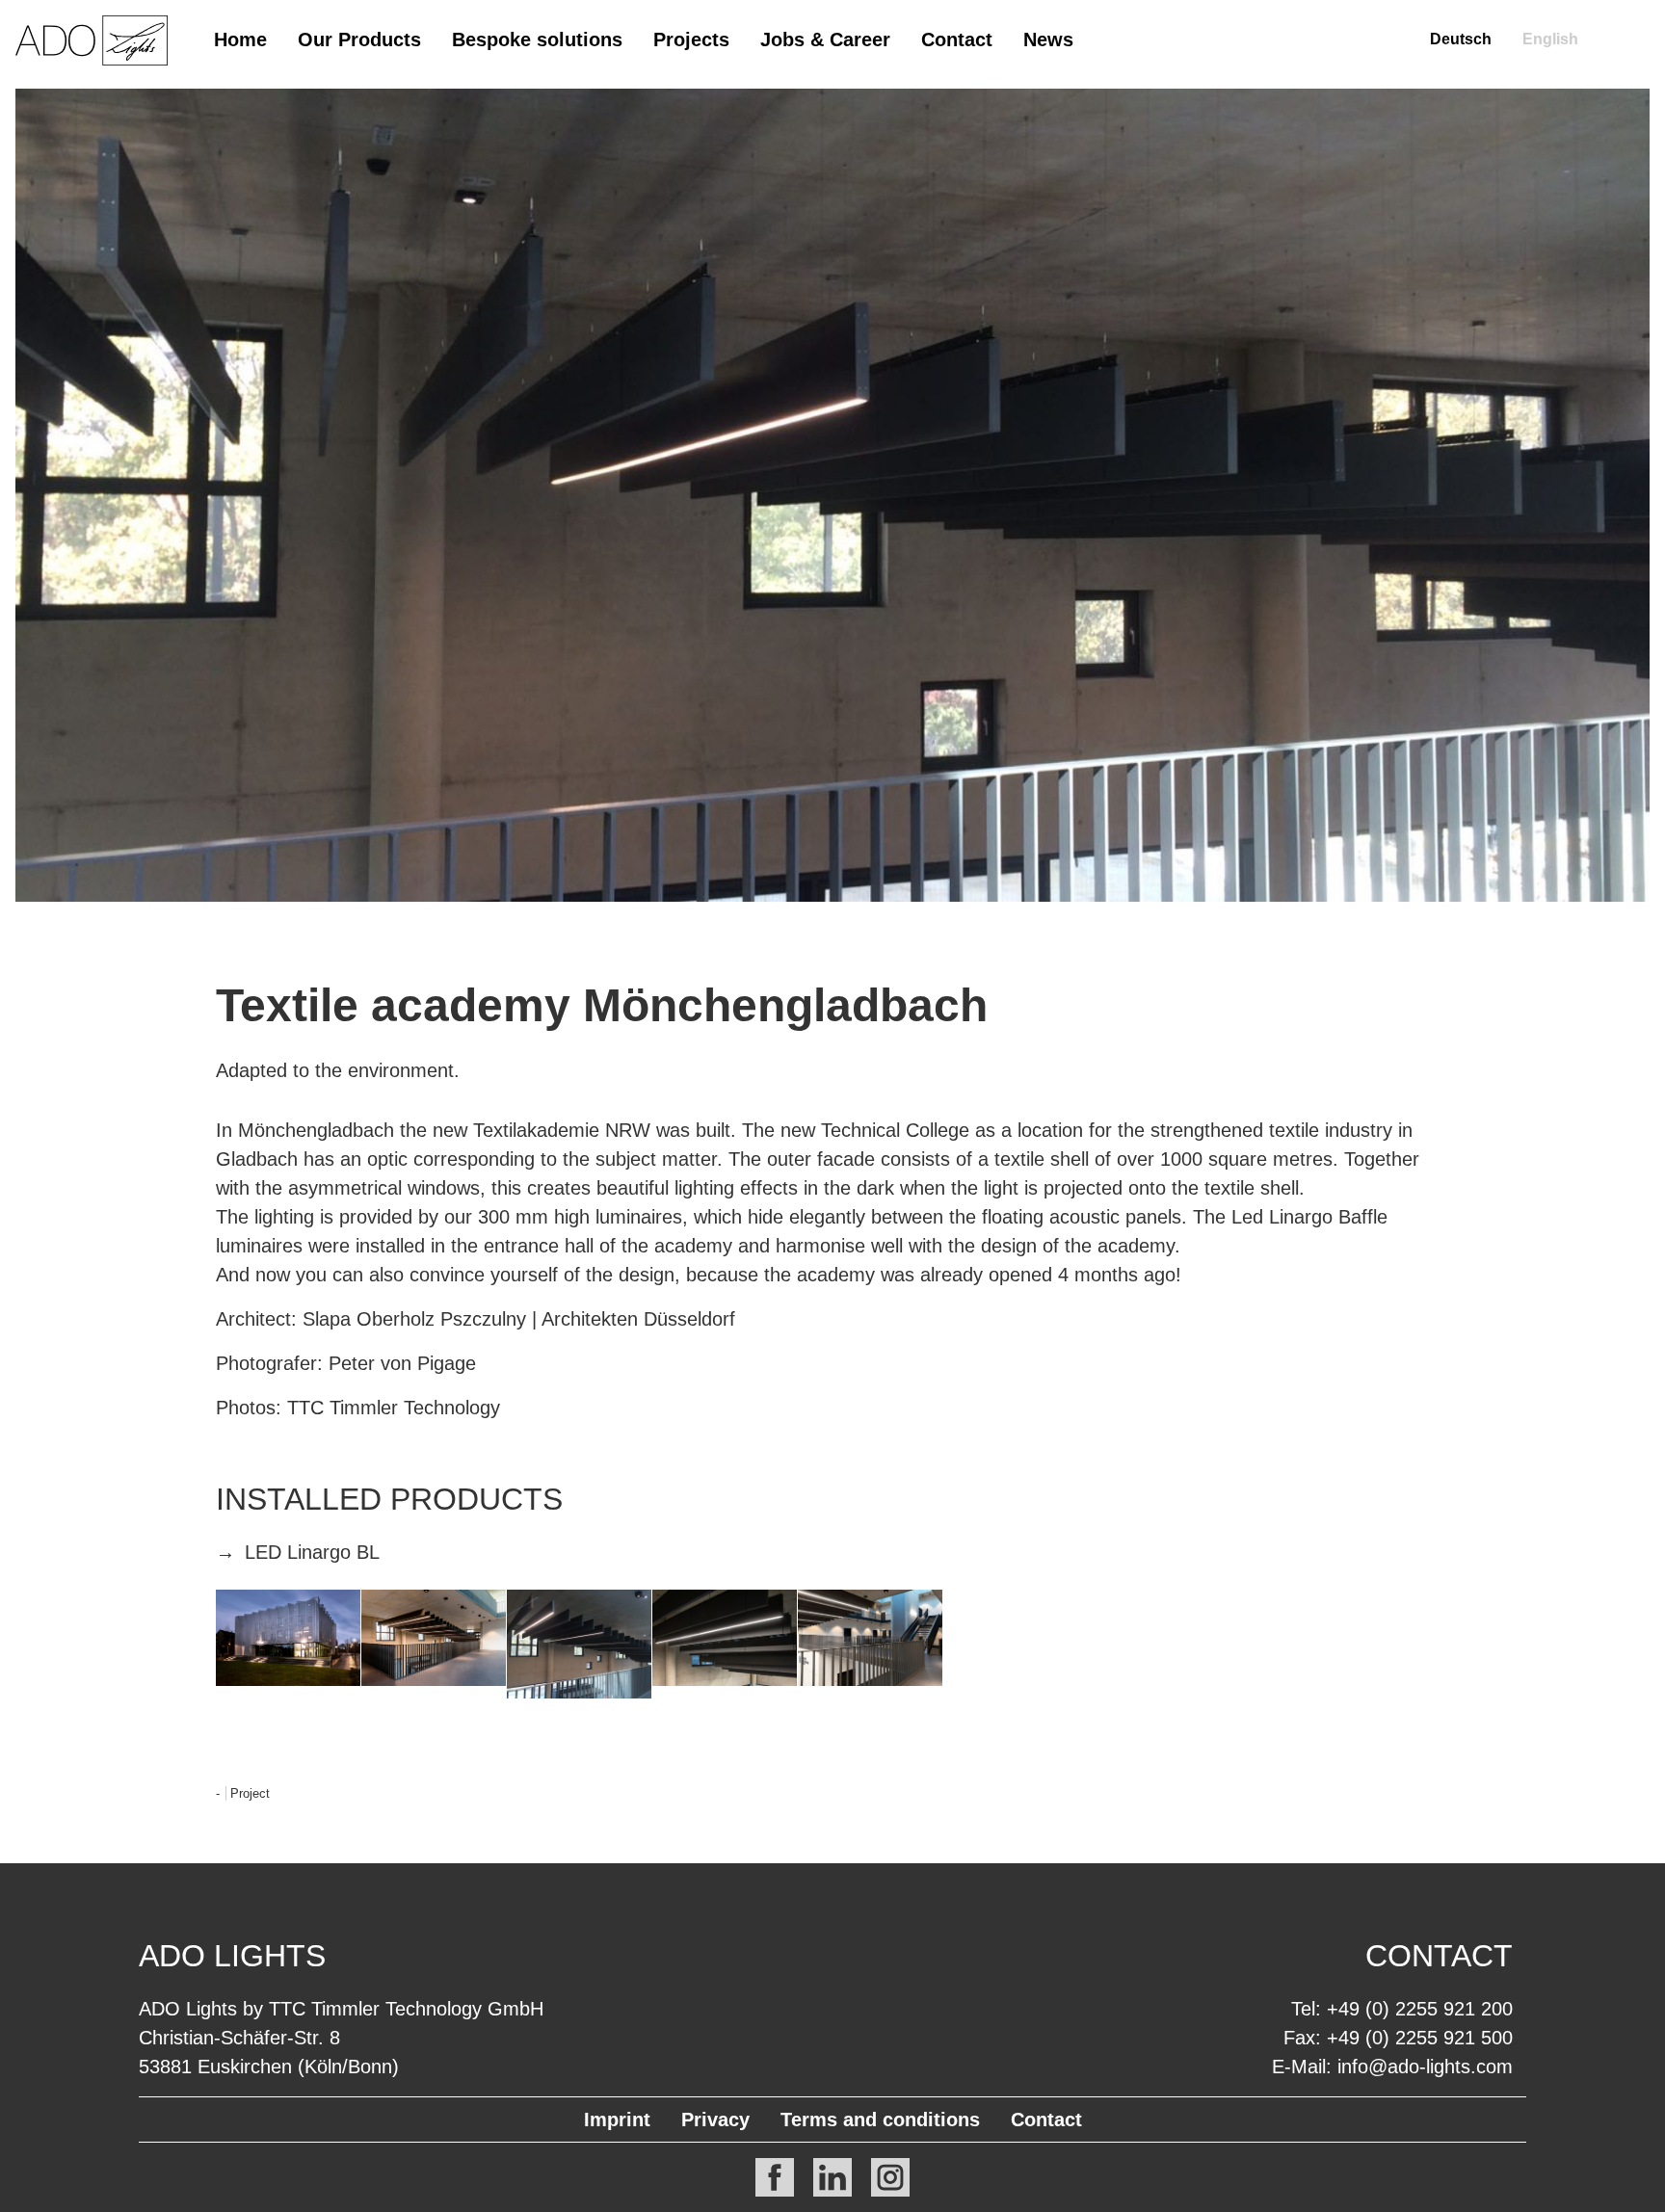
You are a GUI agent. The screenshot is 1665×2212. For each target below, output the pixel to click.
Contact (957, 39)
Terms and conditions (880, 2120)
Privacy (715, 2120)
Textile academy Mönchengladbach (602, 1005)
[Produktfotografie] (288, 1638)
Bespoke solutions (537, 39)
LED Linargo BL (312, 1552)
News (1048, 39)
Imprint (617, 2120)
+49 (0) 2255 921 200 (1420, 2009)
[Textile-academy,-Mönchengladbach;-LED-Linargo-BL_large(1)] (579, 1644)
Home (240, 39)
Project (250, 1793)
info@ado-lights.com (1425, 2067)
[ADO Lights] (92, 60)
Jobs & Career (825, 39)
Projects (691, 39)
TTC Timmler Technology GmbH (406, 2009)
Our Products (359, 39)
